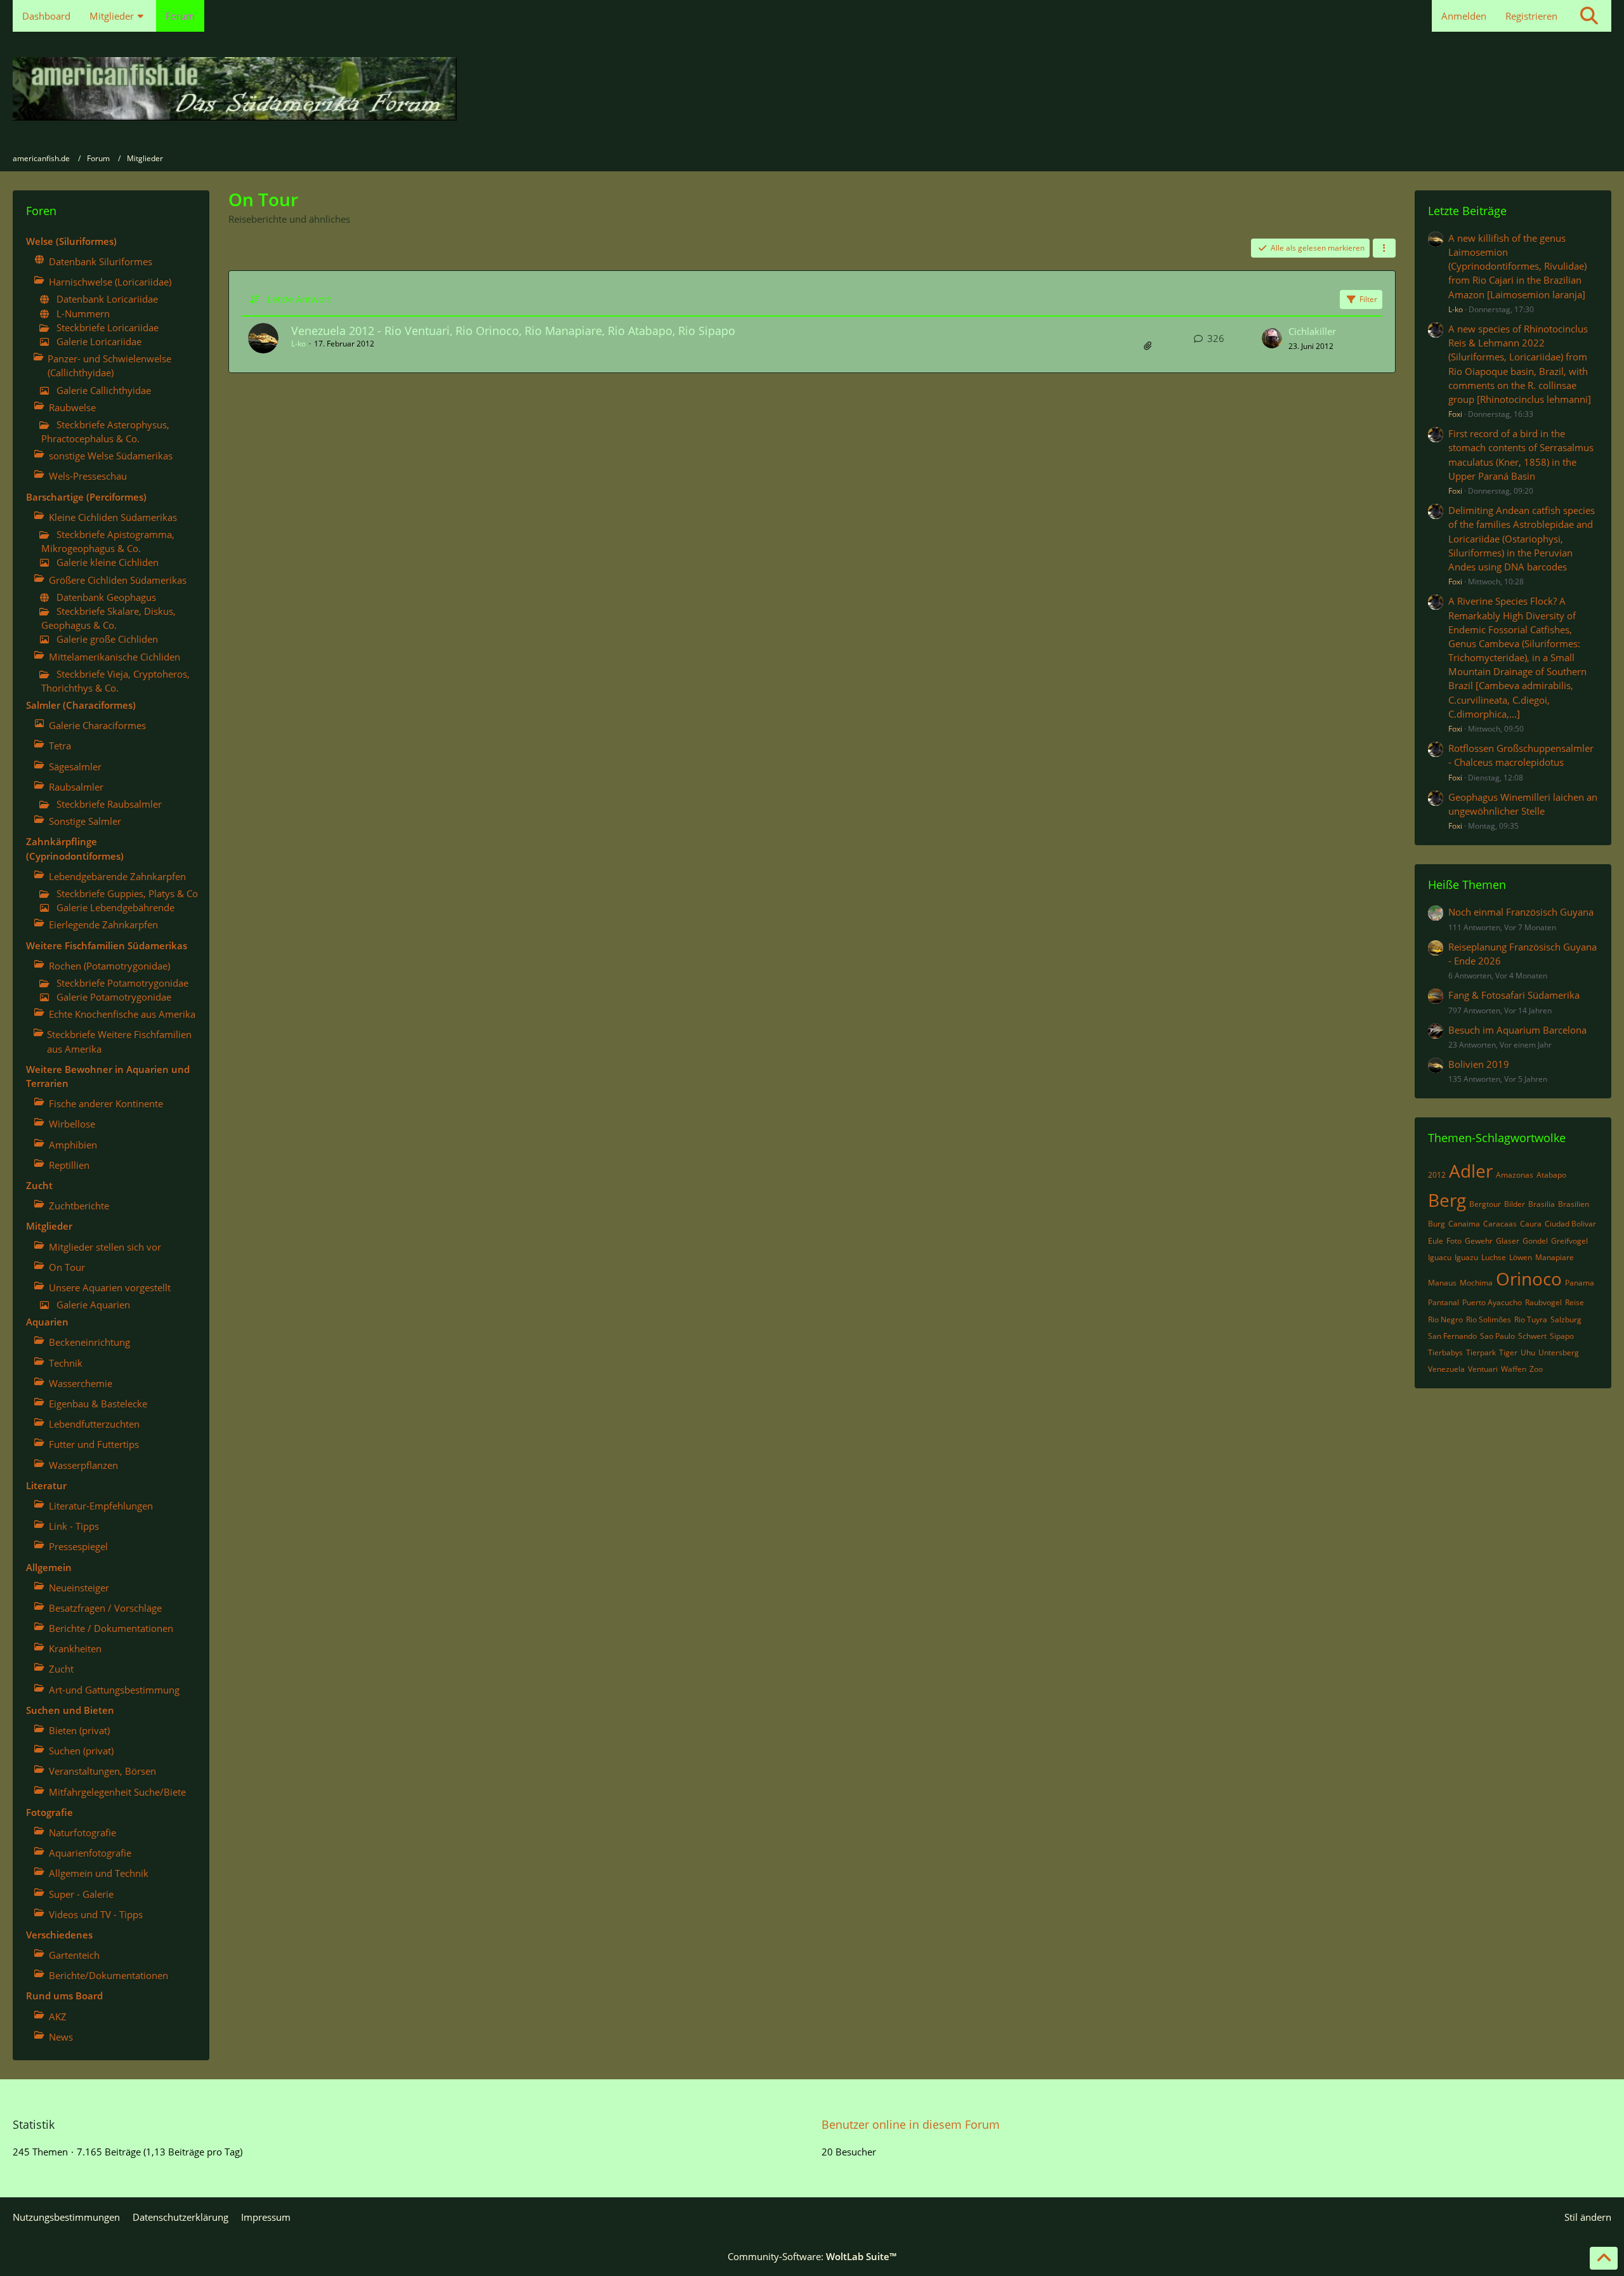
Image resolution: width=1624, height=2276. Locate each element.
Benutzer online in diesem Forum (911, 2124)
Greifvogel (1569, 1241)
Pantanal (1444, 1302)
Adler (1471, 1171)
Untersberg (1559, 1352)
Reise (1575, 1302)
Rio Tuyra (1531, 1319)
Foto (1454, 1241)
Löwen (1521, 1257)
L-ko (298, 344)
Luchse (1494, 1257)
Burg (1437, 1224)
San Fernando (1452, 1336)
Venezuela (1446, 1369)
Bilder (1515, 1204)
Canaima (1464, 1224)
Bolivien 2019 (1479, 1064)
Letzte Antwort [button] (299, 299)
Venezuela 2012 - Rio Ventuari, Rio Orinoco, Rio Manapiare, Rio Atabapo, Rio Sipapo (513, 331)
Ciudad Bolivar (1570, 1224)
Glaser (1508, 1241)
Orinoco (1529, 1279)
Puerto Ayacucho (1492, 1302)
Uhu (1528, 1352)
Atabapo (1551, 1175)
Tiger (1508, 1352)
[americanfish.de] (812, 89)
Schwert (1532, 1336)
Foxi (1455, 414)
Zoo (1536, 1369)
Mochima (1476, 1283)
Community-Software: (812, 2256)
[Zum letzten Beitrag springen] (1272, 338)
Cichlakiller (1312, 331)
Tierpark (1481, 1352)
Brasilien (1574, 1204)
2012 (1437, 1175)
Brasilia (1542, 1204)
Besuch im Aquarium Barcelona (1517, 1030)
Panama (1580, 1283)
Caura (1531, 1224)
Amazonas (1515, 1175)
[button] (1384, 248)
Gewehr (1479, 1241)
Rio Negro (1445, 1319)
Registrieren (1531, 16)
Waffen (1514, 1369)
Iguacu (1440, 1257)
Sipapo (1562, 1336)
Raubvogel (1543, 1302)
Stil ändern (1588, 2217)
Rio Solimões (1489, 1319)
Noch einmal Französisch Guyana (1521, 912)
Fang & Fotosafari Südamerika (1514, 995)
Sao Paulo (1497, 1336)
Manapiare (1555, 1257)
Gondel (1535, 1241)
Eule (1436, 1241)
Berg (1447, 1200)
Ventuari (1483, 1369)
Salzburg (1566, 1319)
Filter (1368, 299)
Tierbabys (1445, 1352)
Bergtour (1485, 1204)
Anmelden (1464, 16)
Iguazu (1466, 1257)
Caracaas (1500, 1224)
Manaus (1442, 1283)
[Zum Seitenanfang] (1604, 2258)
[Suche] (1589, 16)
